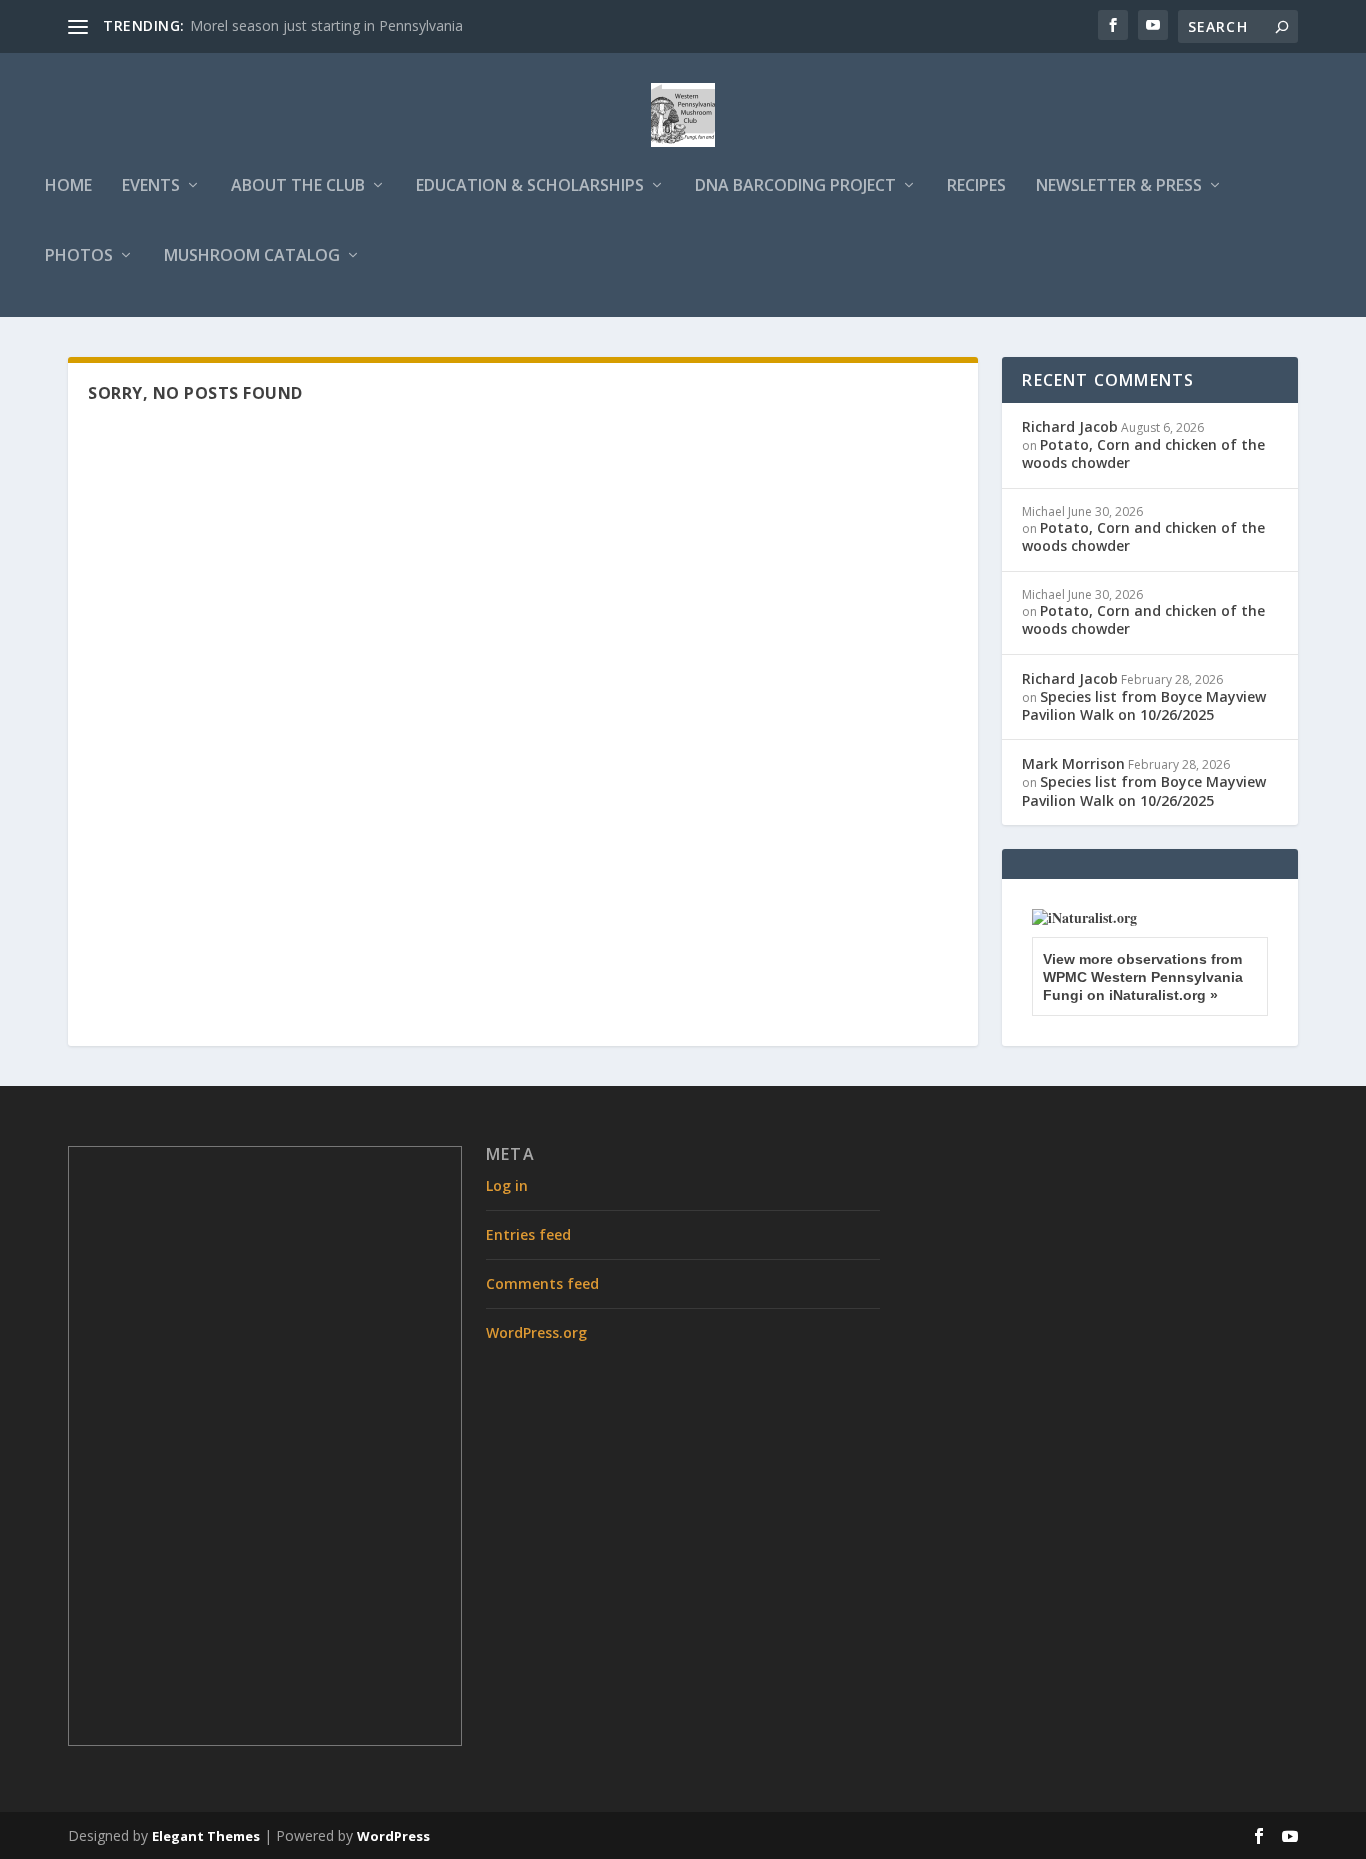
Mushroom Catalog (252, 256)
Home (68, 186)
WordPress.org (536, 1332)
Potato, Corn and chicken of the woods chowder (1143, 453)
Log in (507, 1185)
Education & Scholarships (530, 186)
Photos (79, 256)
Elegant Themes (206, 1836)
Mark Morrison (1073, 763)
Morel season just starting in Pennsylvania (326, 25)
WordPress (393, 1836)
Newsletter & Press (1119, 186)
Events (151, 186)
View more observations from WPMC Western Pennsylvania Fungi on (1143, 977)
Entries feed (528, 1234)
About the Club (298, 186)
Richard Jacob (1070, 426)
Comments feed (542, 1283)
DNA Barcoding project (795, 186)
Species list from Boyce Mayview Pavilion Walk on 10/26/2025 (1144, 705)
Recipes (976, 186)
